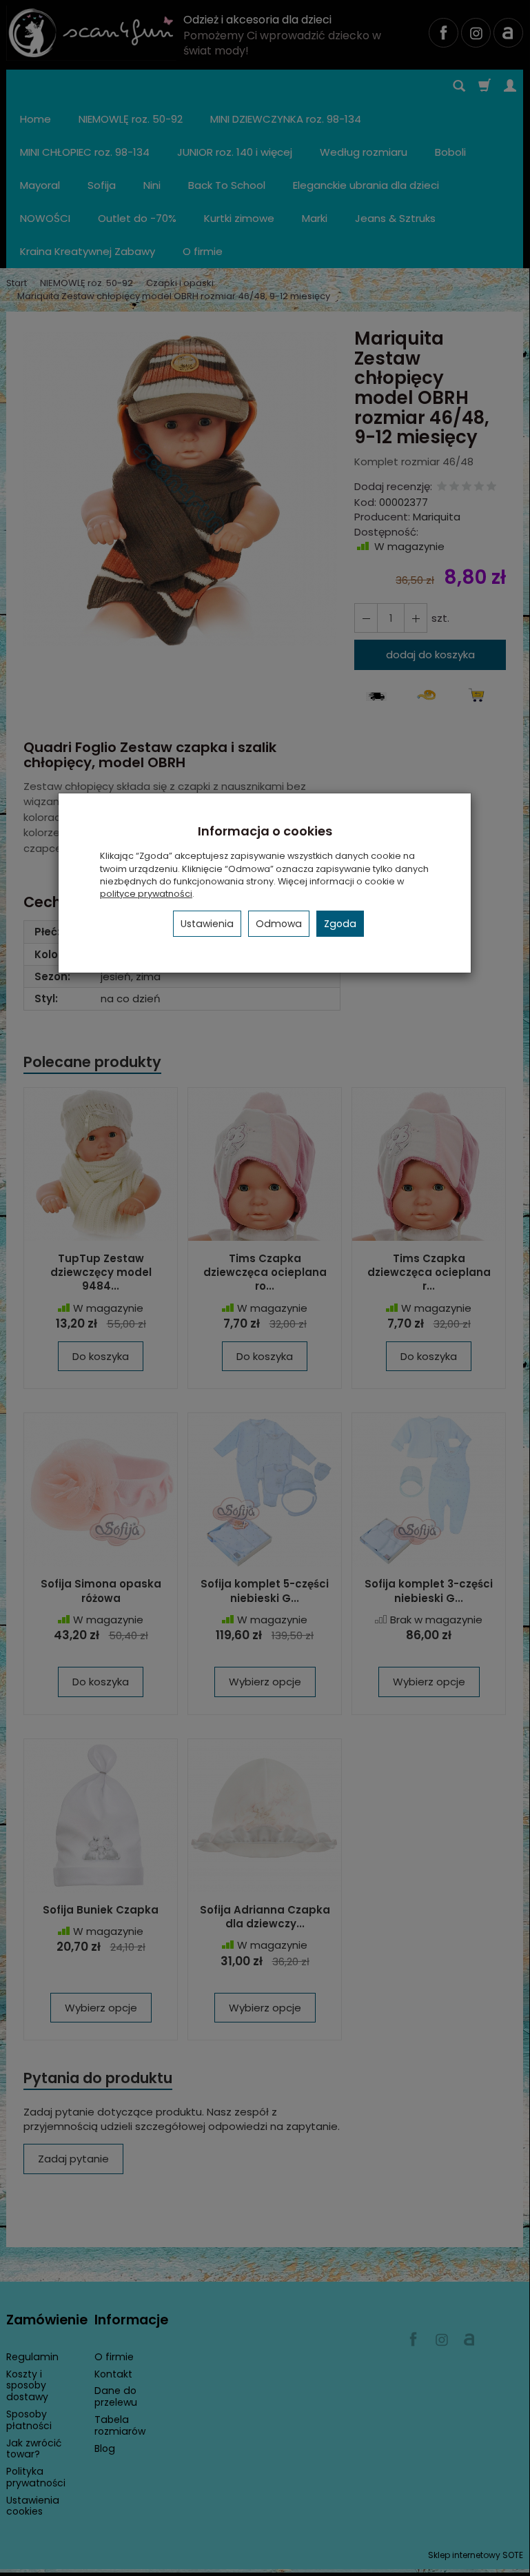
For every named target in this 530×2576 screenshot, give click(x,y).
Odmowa (279, 924)
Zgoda (340, 924)
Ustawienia (207, 924)
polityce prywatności (146, 894)
